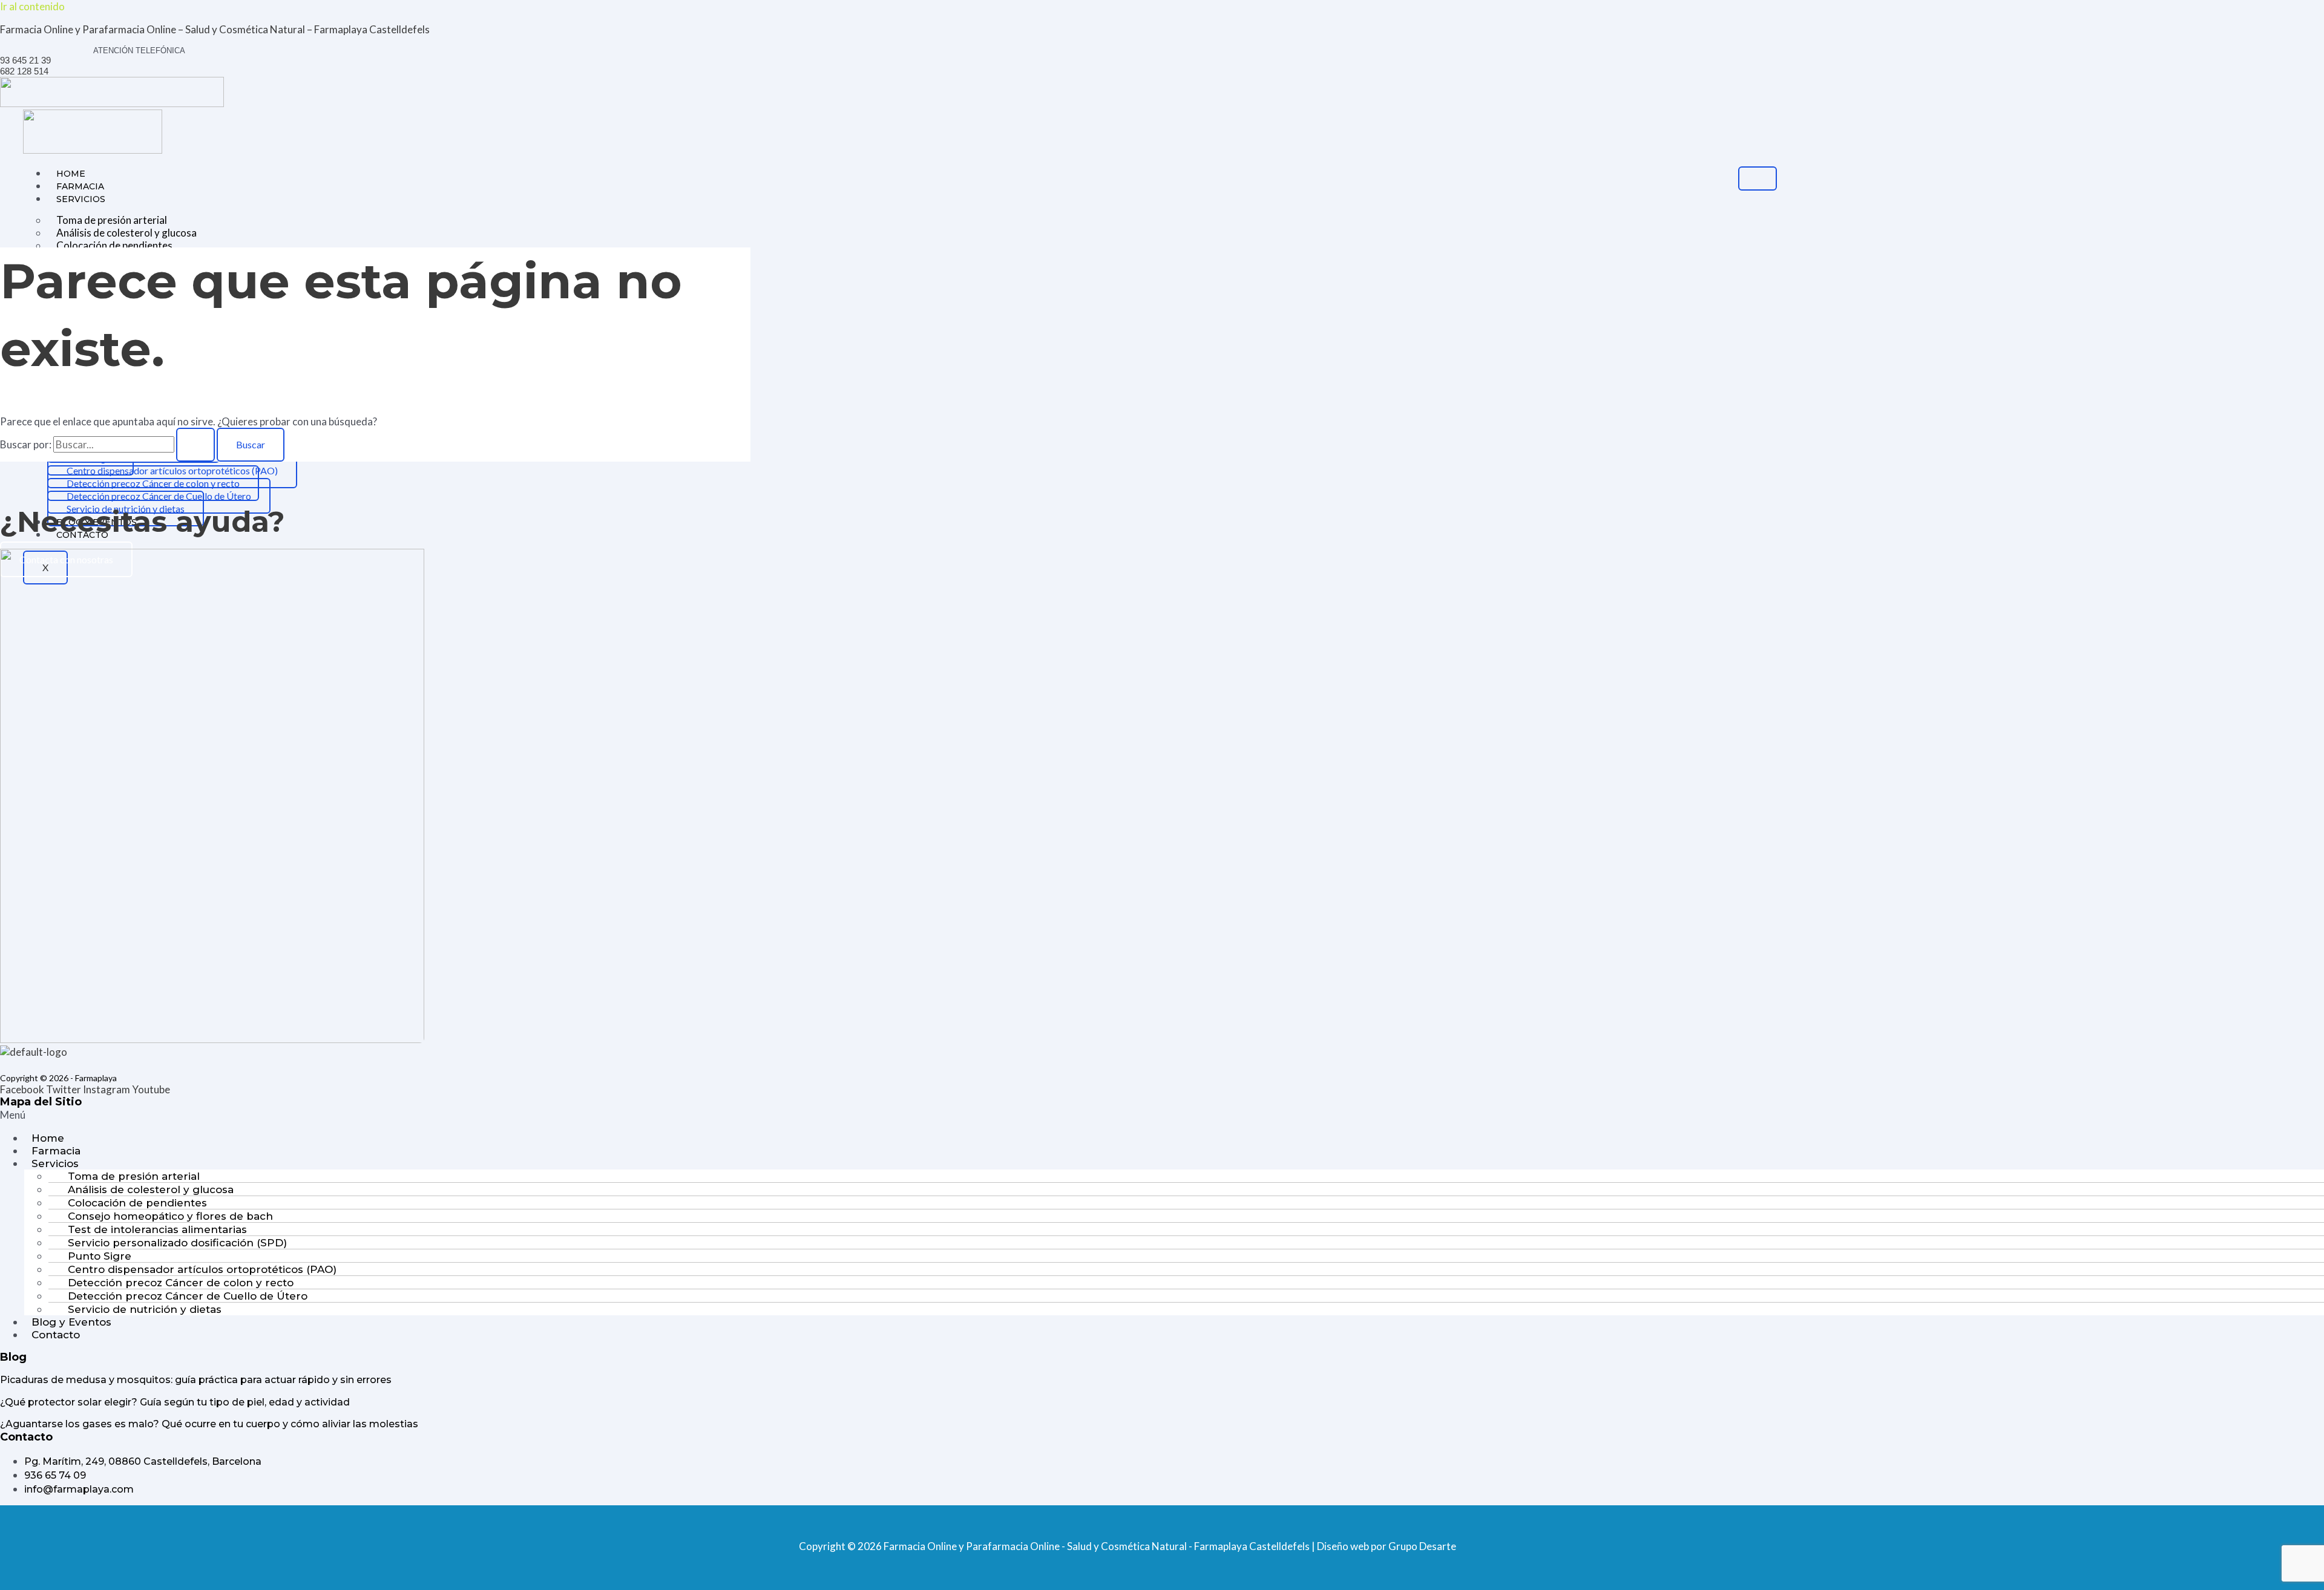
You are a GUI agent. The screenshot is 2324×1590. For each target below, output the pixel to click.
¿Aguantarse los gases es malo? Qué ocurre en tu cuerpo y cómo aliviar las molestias (209, 1424)
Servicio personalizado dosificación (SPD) (177, 1243)
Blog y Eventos (71, 1322)
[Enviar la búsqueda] (195, 445)
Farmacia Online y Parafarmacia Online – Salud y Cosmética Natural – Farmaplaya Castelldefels (215, 29)
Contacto (56, 1335)
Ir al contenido (32, 6)
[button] (1162, 1115)
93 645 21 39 (25, 60)
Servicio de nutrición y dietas (145, 1309)
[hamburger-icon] (1758, 178)
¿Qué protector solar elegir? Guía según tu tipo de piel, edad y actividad (175, 1402)
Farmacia (80, 186)
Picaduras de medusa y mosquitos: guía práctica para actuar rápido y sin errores (196, 1380)
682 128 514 (24, 71)
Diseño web (1343, 1546)
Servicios (81, 199)
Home (71, 174)
